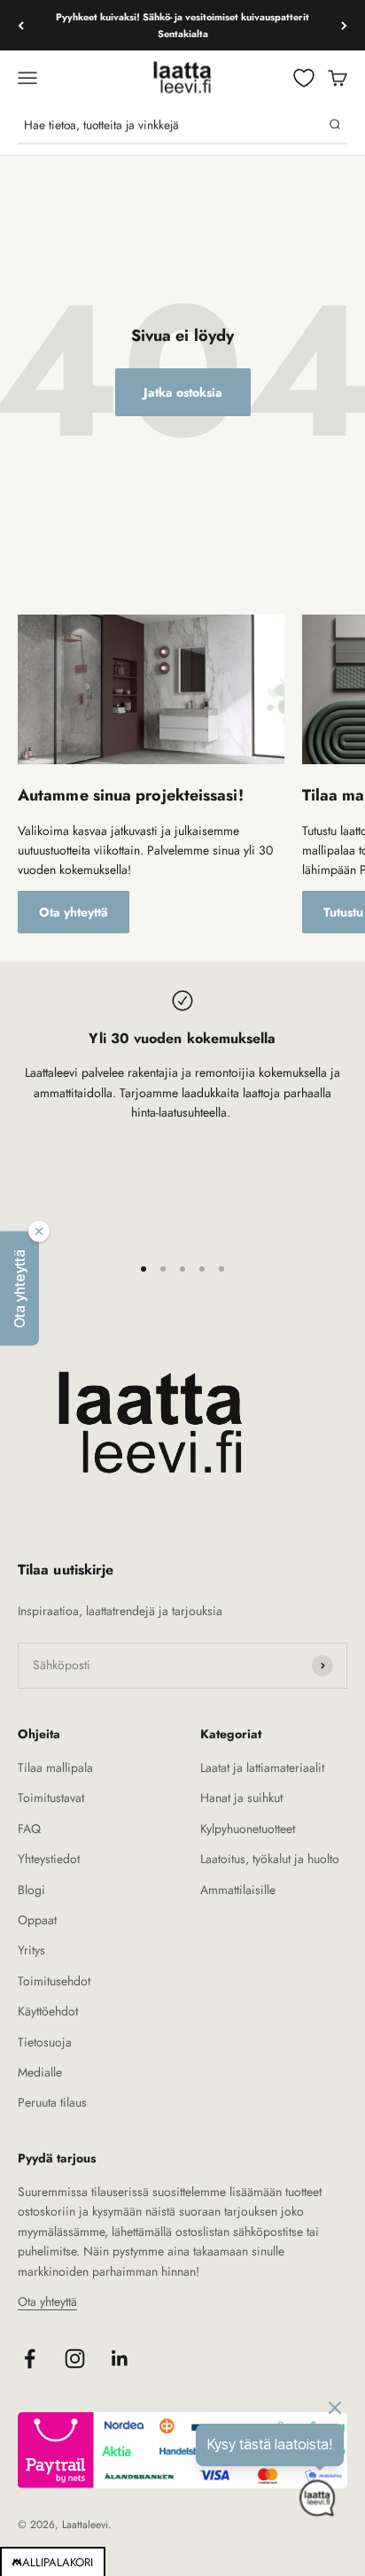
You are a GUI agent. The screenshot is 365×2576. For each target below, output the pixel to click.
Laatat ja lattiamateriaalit (262, 1768)
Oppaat (37, 1920)
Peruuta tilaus (52, 2102)
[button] (19, 1288)
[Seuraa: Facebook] (30, 2359)
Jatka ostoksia (183, 392)
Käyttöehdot (48, 2011)
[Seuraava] (344, 25)
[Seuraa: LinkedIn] (120, 2359)
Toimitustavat (51, 1798)
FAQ (29, 1829)
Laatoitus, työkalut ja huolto (270, 1859)
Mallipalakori (53, 2562)
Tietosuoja (45, 2042)
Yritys (31, 1950)
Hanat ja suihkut (241, 1798)
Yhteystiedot (49, 1859)
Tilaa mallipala (55, 1768)
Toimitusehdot (54, 1981)
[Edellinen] (21, 25)
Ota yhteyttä (74, 912)
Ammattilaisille (238, 1890)
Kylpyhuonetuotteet (248, 1829)
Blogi (31, 1890)
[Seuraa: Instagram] (75, 2359)
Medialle (40, 2072)
